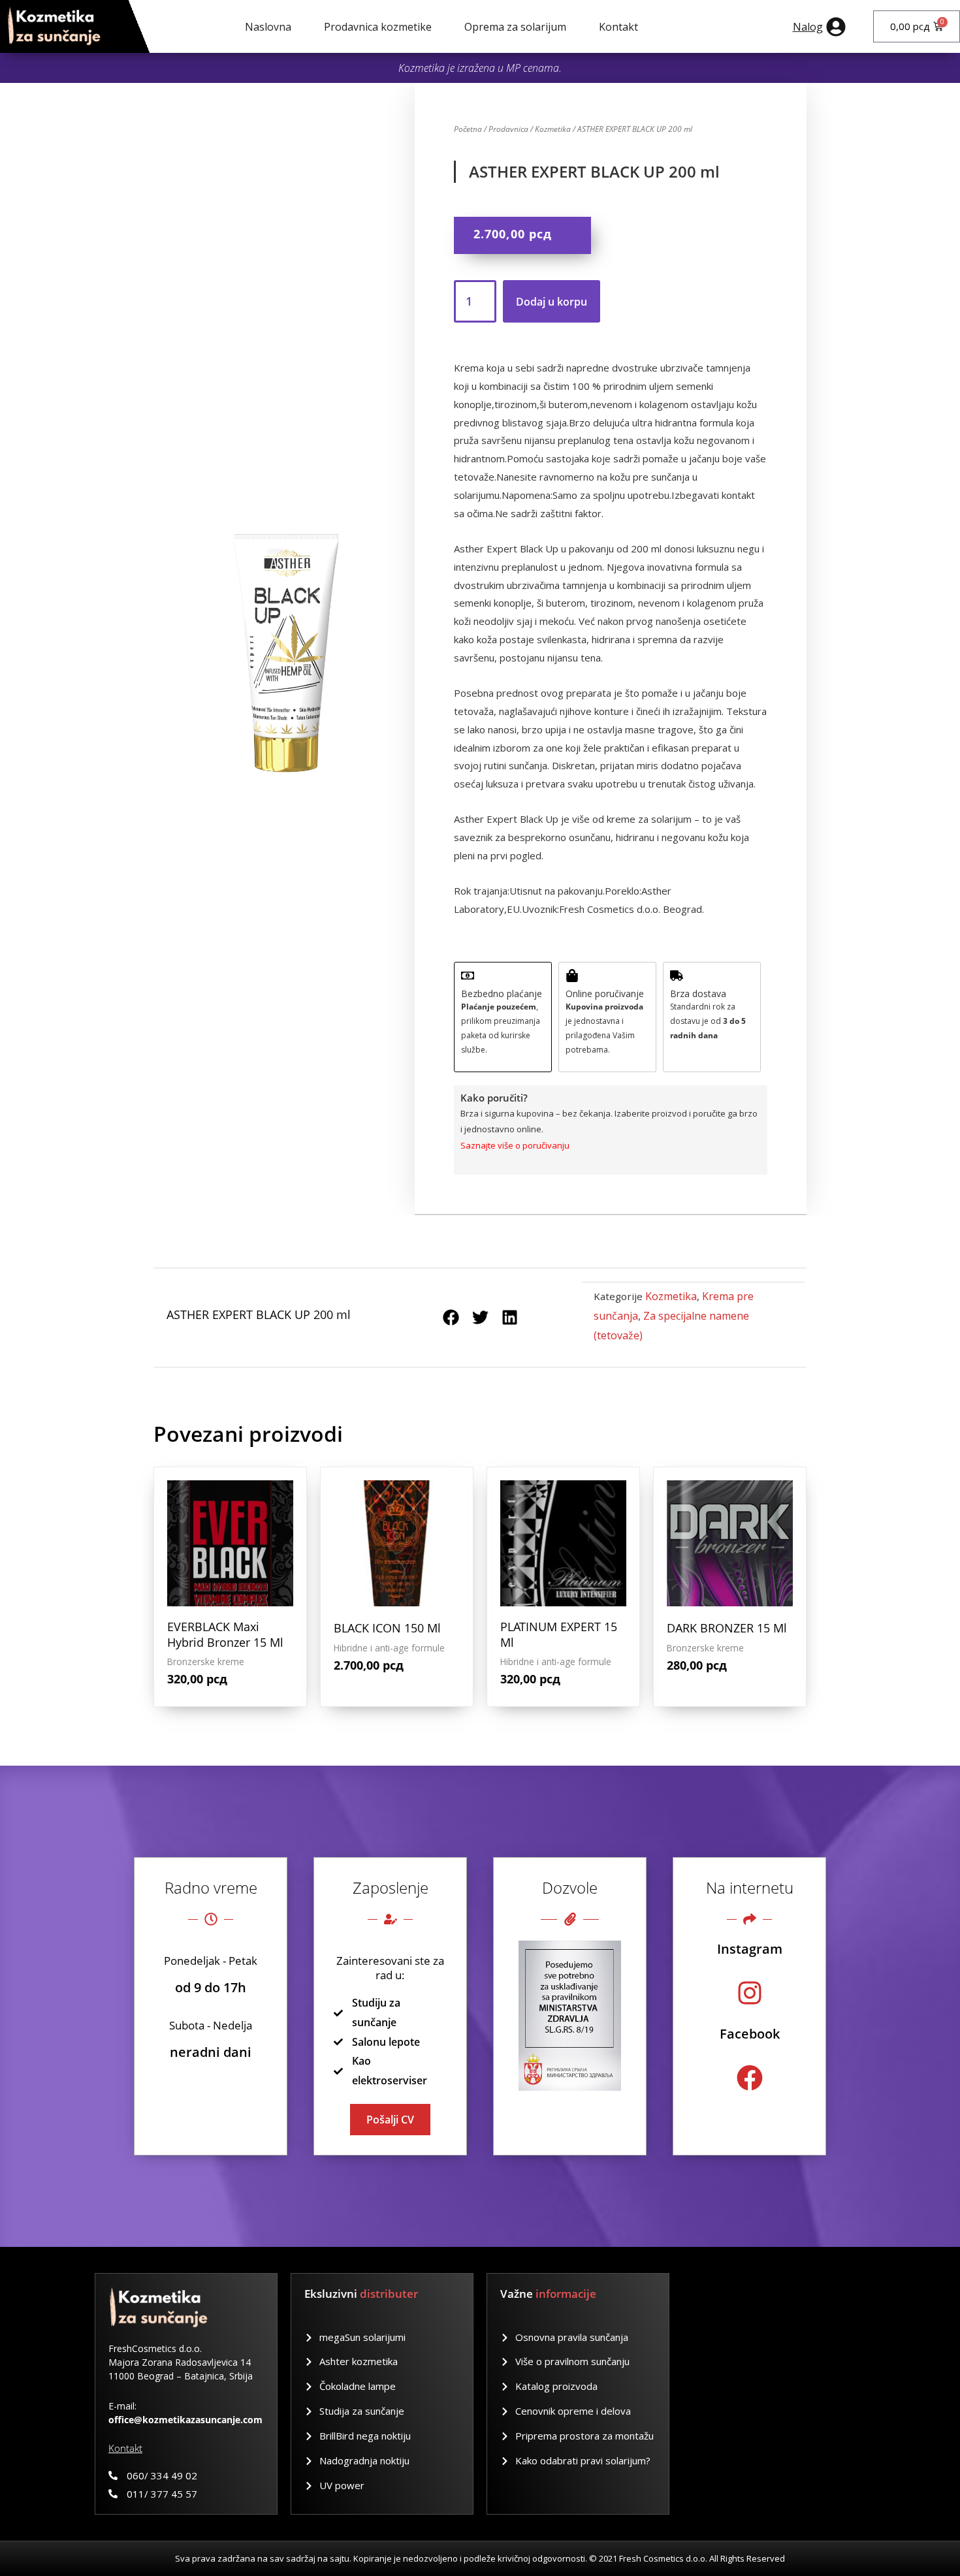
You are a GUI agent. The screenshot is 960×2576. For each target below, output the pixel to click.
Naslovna (268, 27)
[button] (451, 1317)
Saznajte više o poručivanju (515, 1145)
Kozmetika (553, 129)
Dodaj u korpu (552, 302)
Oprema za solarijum (515, 27)
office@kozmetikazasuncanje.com (185, 2420)
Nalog (808, 27)
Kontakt (618, 27)
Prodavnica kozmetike (378, 27)
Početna (468, 129)
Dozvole (570, 1887)
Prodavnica (508, 129)
